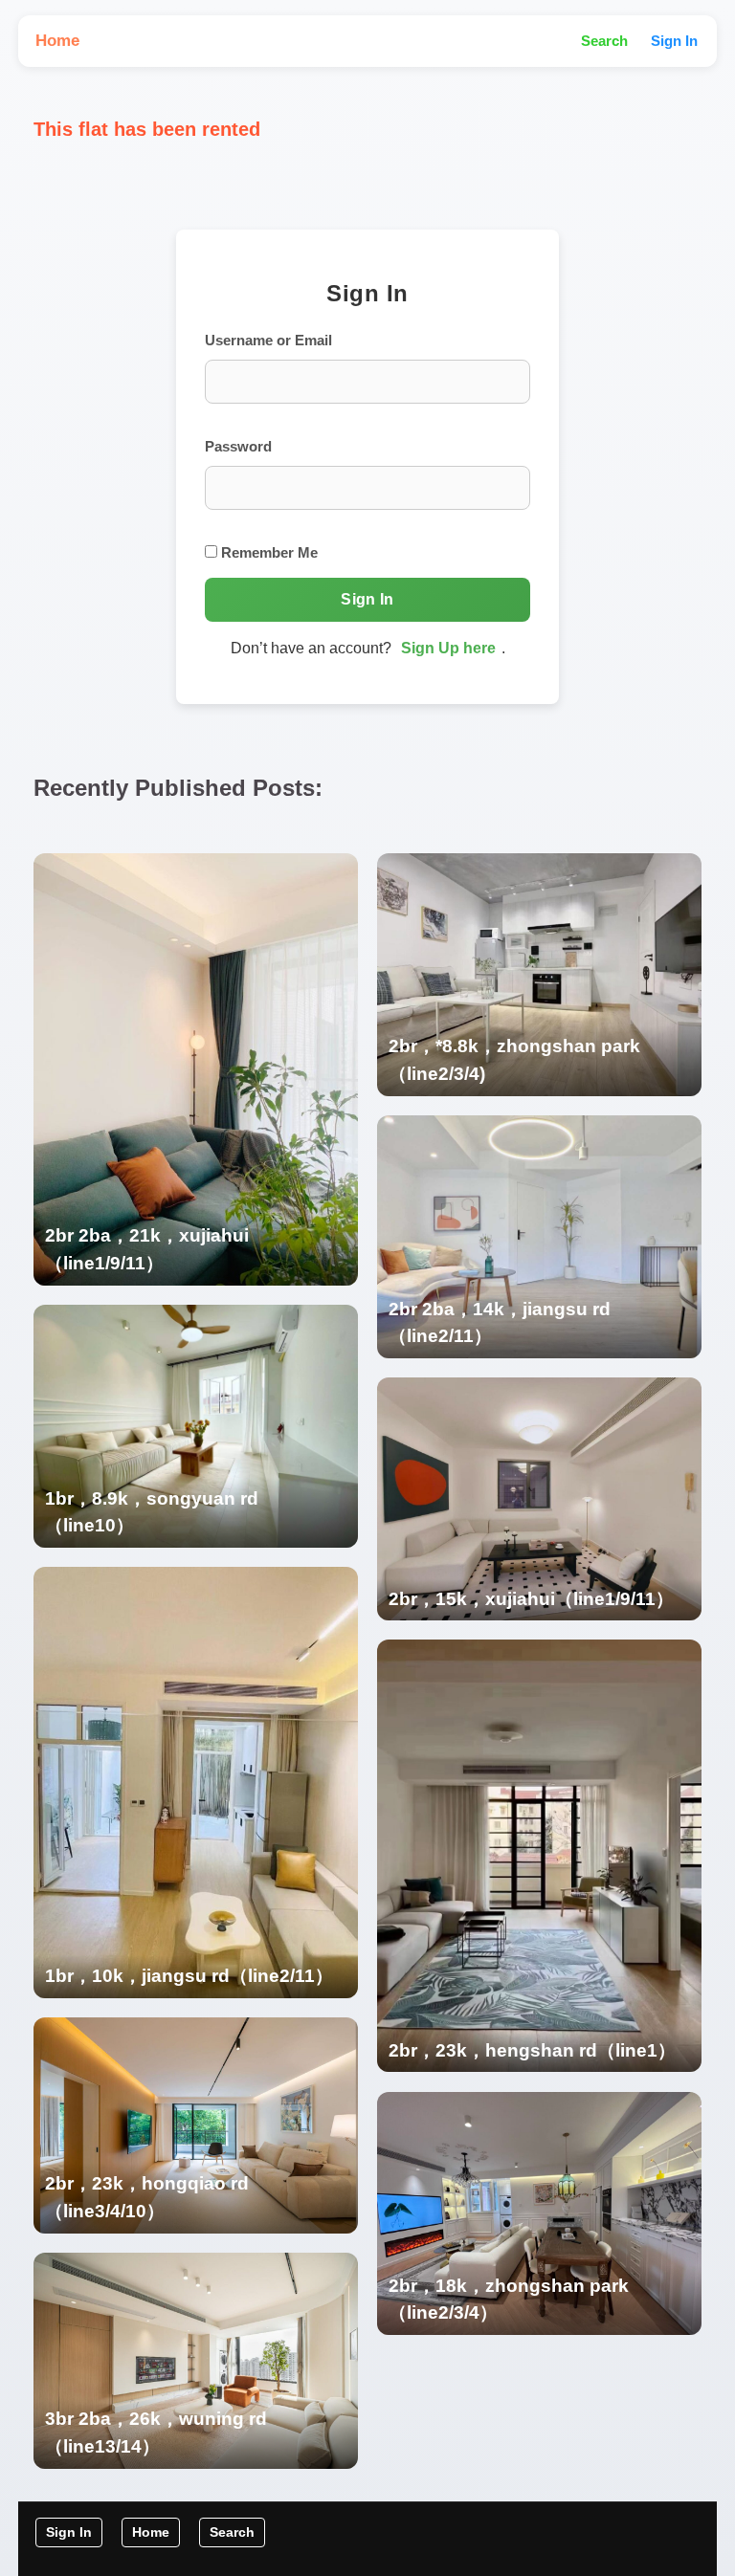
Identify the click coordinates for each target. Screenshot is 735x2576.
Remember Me (267, 552)
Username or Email (268, 340)
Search (604, 41)
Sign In (674, 41)
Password (238, 446)
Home (57, 41)
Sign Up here (448, 648)
